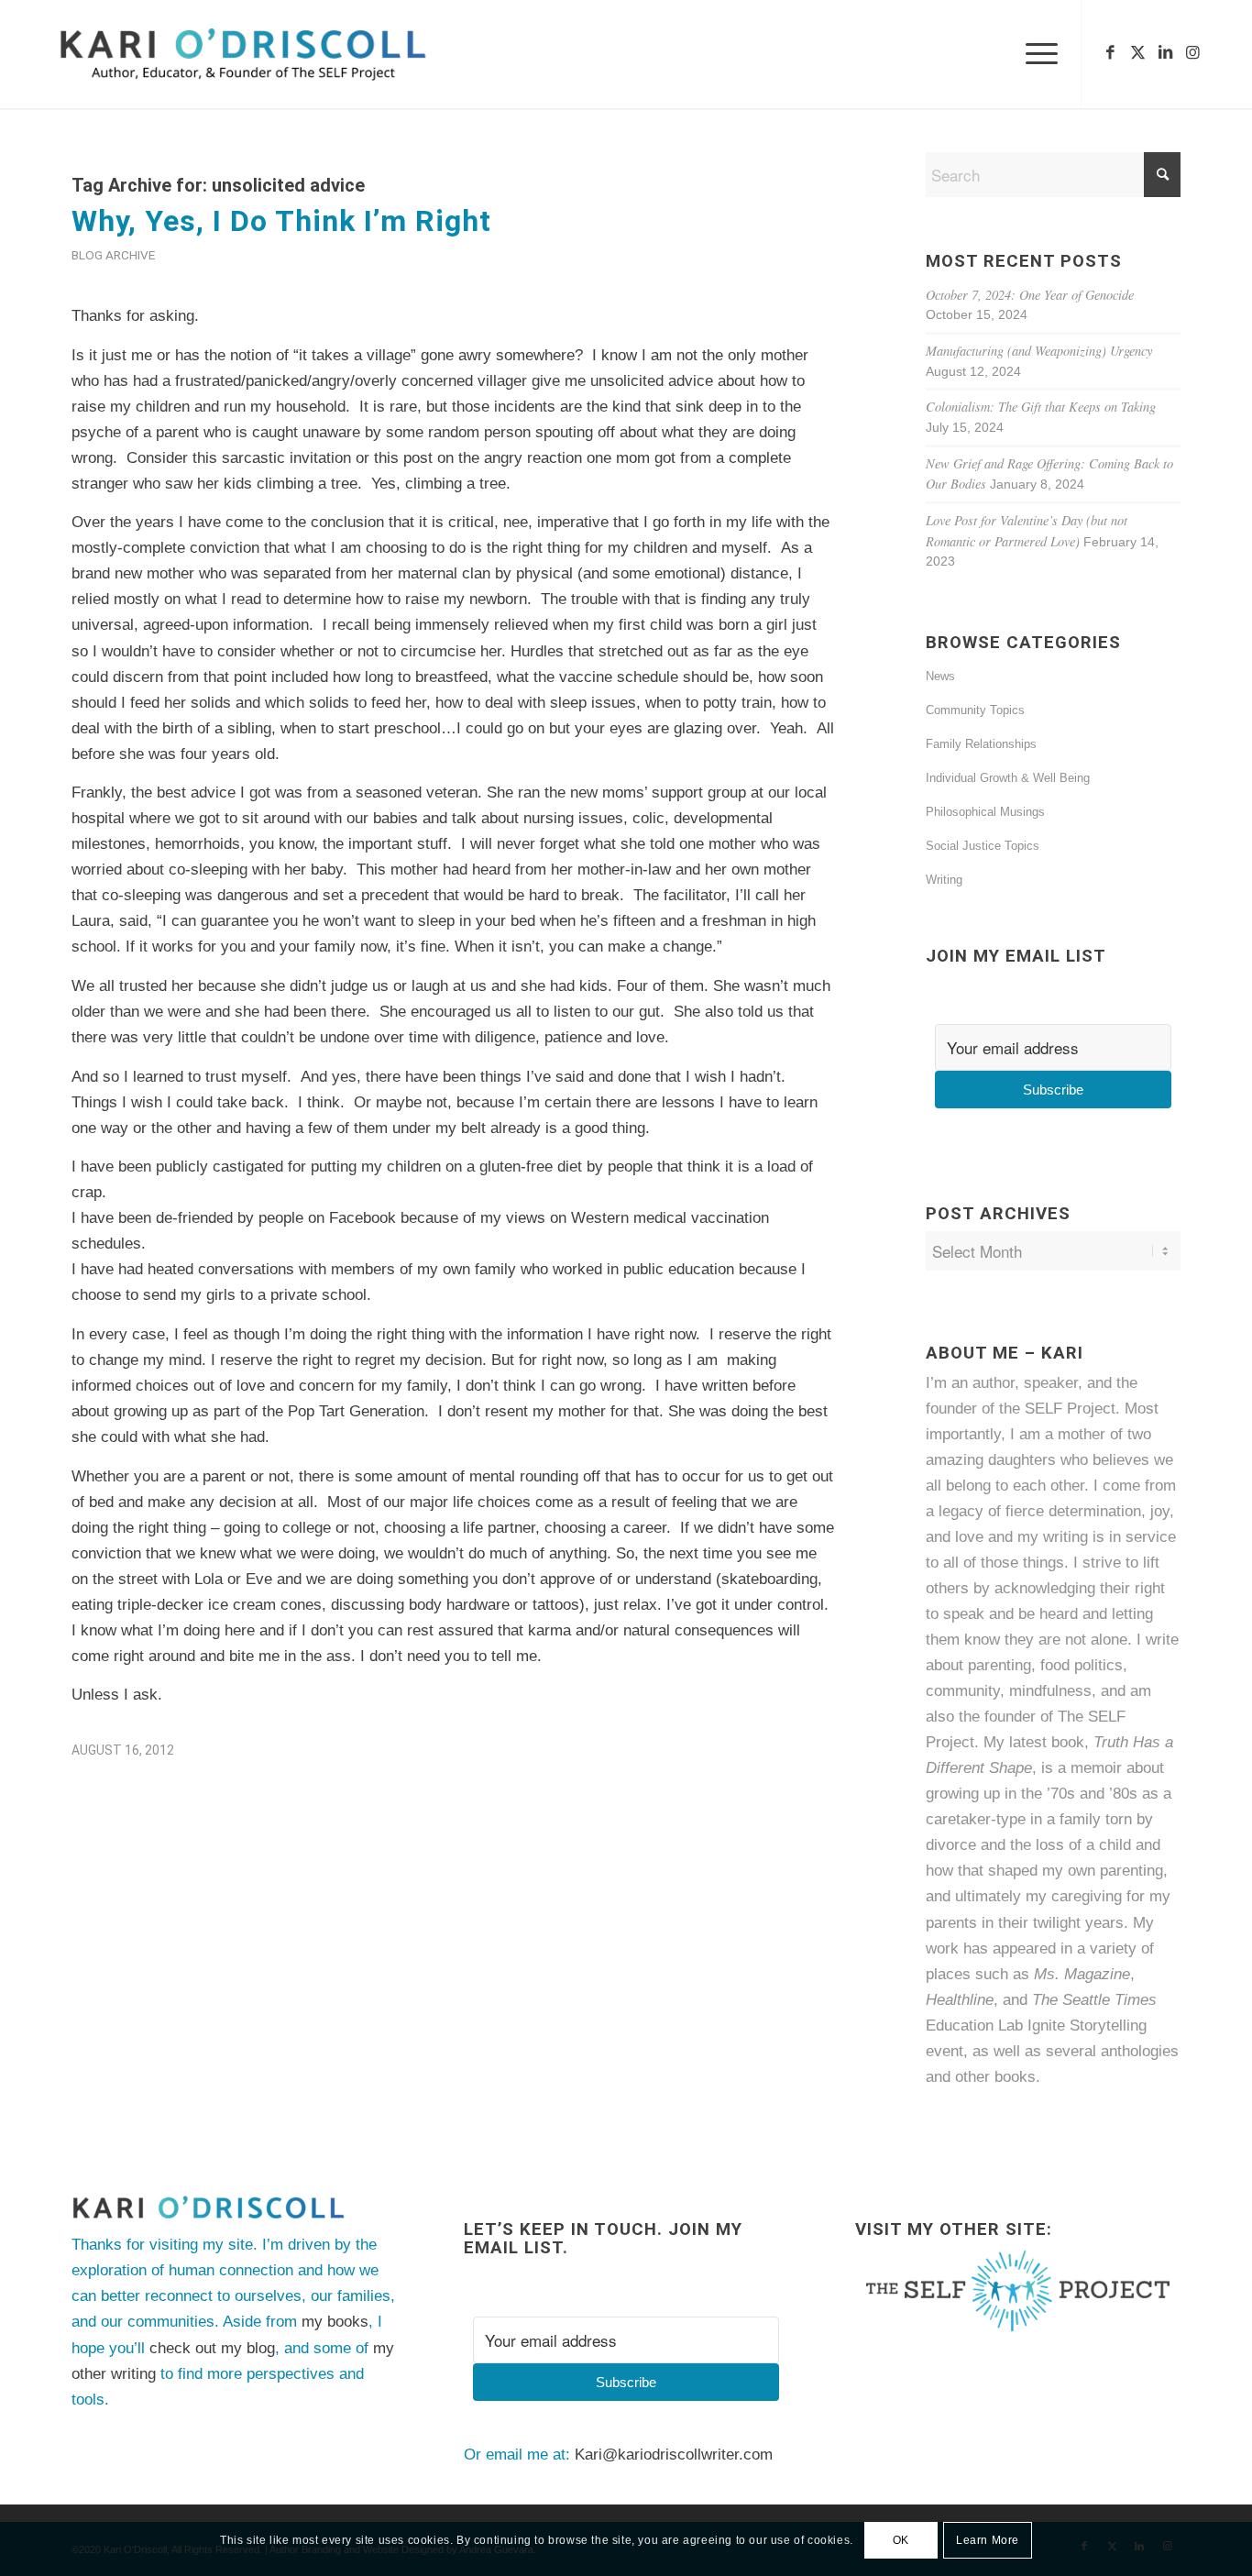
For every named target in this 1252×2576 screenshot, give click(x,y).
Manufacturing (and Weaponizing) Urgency (1039, 351)
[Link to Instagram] (1192, 53)
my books (335, 2322)
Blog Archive (113, 255)
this (205, 458)
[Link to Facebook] (1110, 53)
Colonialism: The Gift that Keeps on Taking (1041, 407)
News (940, 676)
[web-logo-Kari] (276, 54)
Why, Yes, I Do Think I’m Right (281, 221)
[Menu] (1036, 54)
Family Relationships (981, 744)
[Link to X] (1137, 53)
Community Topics (975, 710)
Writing (944, 880)
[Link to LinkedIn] (1165, 53)
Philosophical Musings (985, 812)
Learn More (988, 2540)
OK (901, 2540)
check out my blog (212, 2348)
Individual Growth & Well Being (1008, 778)
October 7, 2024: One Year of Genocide (1030, 295)
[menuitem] (1036, 54)
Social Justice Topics (983, 846)
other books (995, 2077)
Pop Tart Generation (356, 1411)
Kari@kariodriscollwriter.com (674, 2455)
